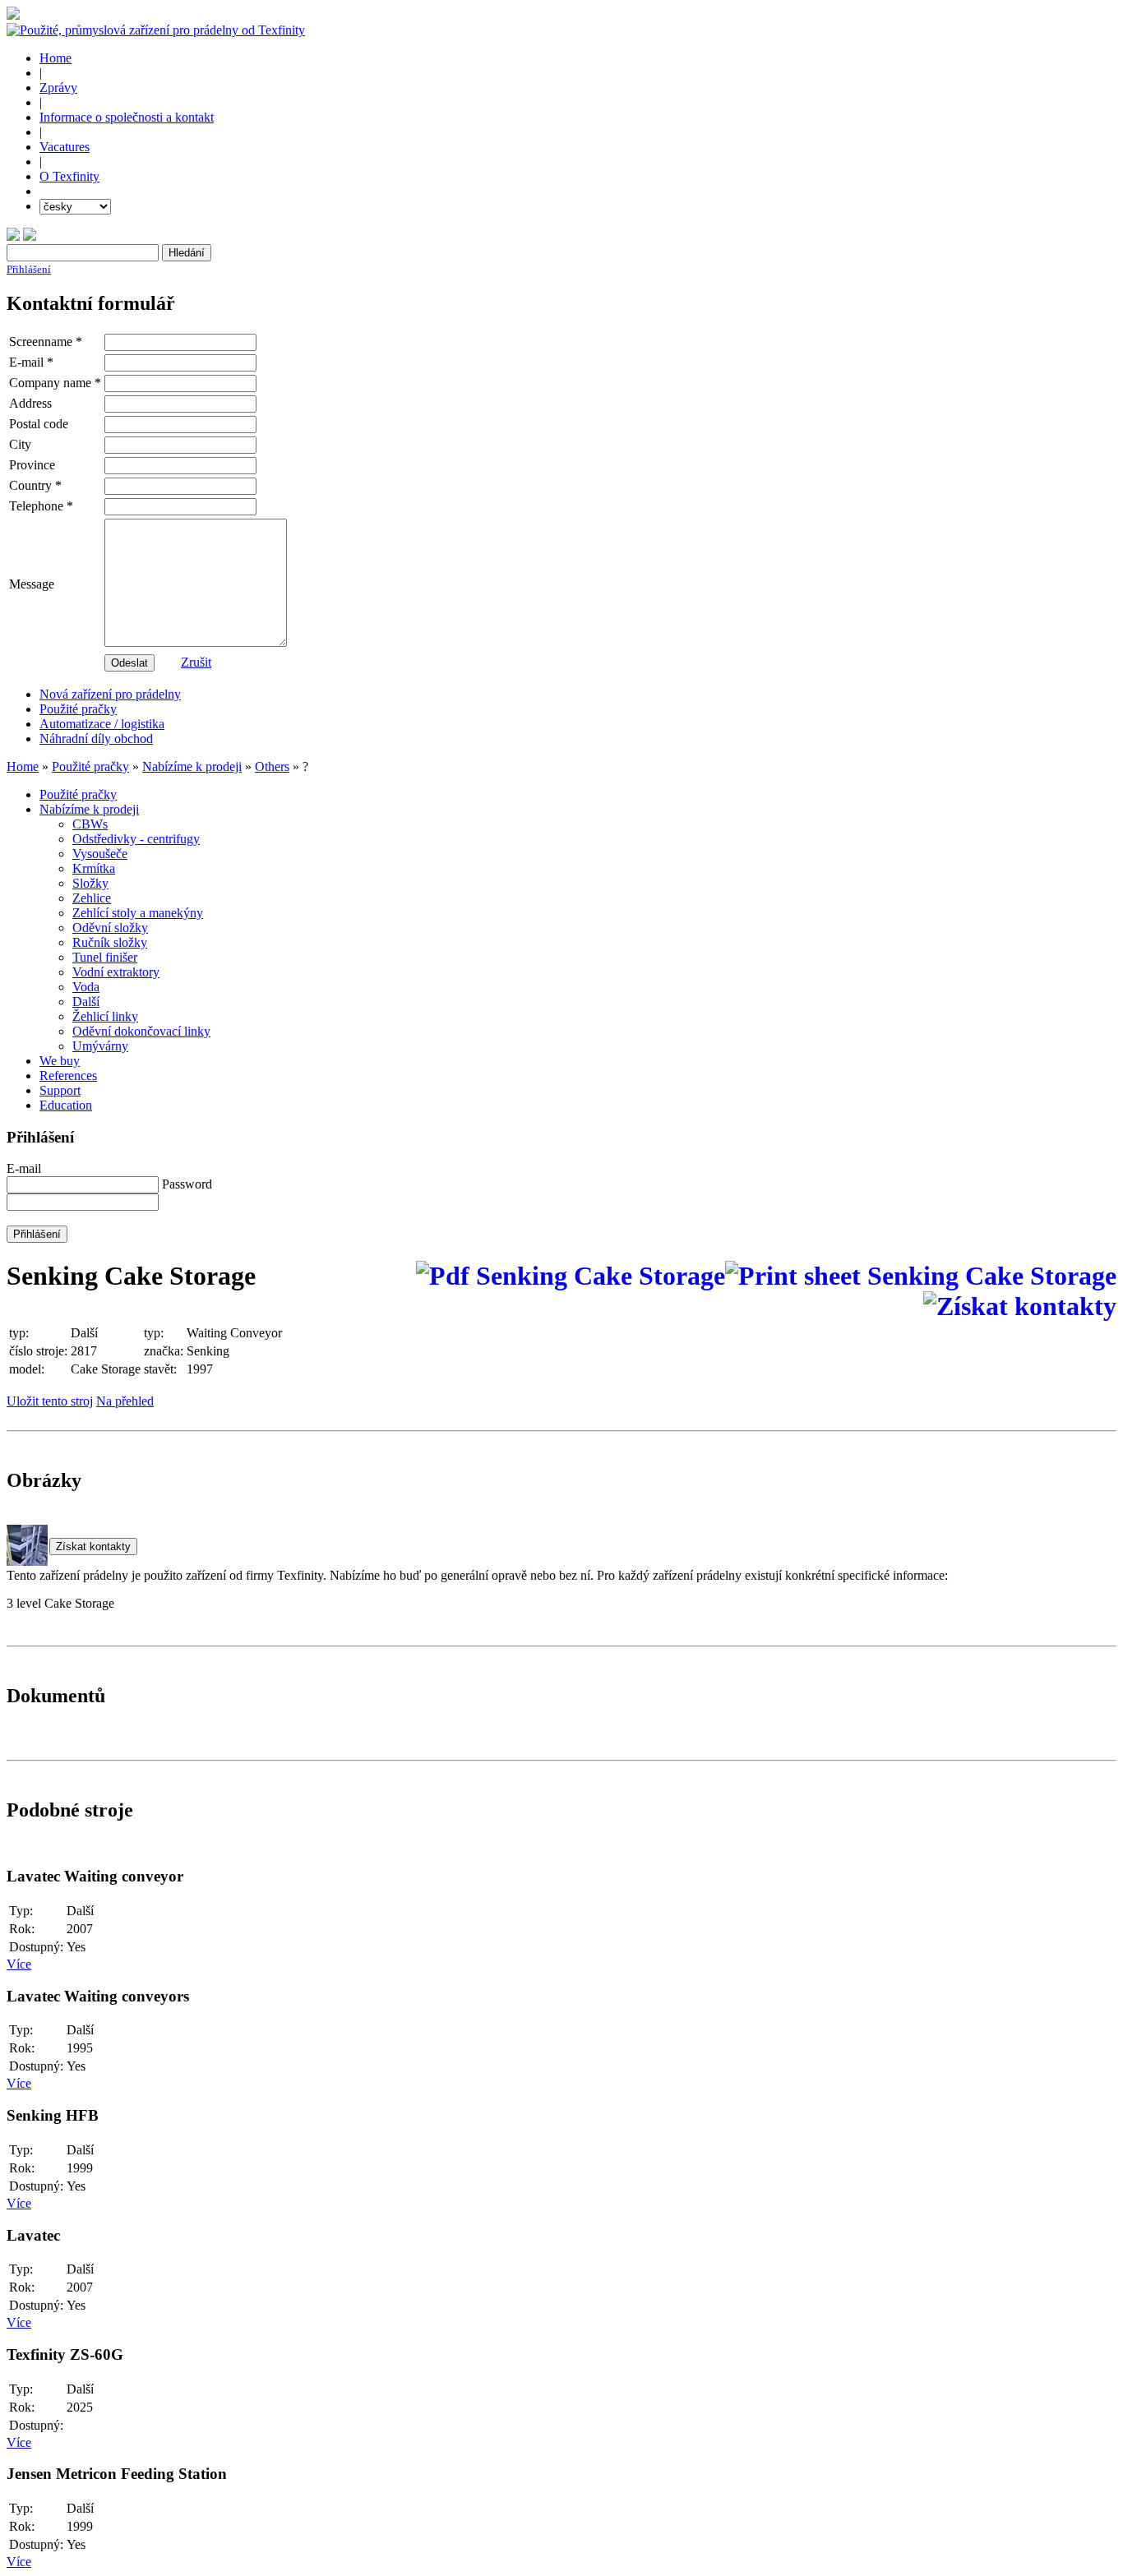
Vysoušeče (100, 854)
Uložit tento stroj (50, 1401)
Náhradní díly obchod (96, 739)
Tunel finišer (105, 957)
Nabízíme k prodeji (192, 766)
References (68, 1076)
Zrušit (196, 662)
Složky (90, 883)
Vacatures (65, 147)
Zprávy (58, 88)
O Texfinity (69, 176)
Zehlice (92, 898)
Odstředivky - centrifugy (136, 839)
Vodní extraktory (116, 972)
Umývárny (100, 1046)
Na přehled (125, 1401)
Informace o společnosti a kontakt (127, 117)
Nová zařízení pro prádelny (110, 694)
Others (272, 766)
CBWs (90, 824)
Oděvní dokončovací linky (141, 1031)
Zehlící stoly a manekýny (138, 913)
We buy (60, 1061)
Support (60, 1090)
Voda (86, 987)
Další (86, 1002)
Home (55, 58)
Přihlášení (29, 269)
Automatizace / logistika (102, 724)
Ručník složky (110, 942)
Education (66, 1105)
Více (19, 1964)
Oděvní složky (110, 928)
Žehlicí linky (105, 1016)
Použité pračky (78, 709)
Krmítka (94, 868)
